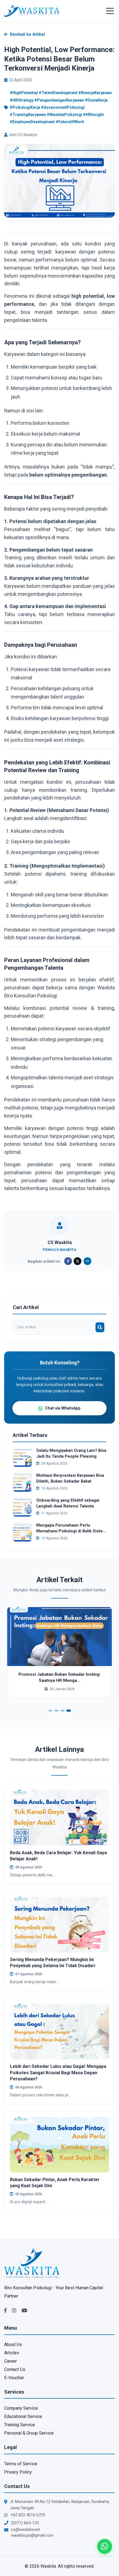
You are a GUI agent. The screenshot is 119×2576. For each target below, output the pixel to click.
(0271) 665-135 (25, 2523)
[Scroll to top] (105, 2562)
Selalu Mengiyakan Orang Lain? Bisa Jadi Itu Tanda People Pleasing (71, 1453)
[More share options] (87, 1261)
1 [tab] (51, 1711)
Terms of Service (21, 2464)
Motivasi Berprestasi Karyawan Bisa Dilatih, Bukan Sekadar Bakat (70, 1478)
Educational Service (23, 2416)
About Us (13, 2344)
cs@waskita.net (25, 2530)
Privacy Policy (18, 2472)
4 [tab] (69, 1711)
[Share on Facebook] (68, 1261)
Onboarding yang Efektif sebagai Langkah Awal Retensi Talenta (68, 1503)
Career (11, 2361)
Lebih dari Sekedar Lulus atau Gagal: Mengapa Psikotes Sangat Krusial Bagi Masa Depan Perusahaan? (58, 2073)
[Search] (100, 1327)
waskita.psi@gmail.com (32, 2535)
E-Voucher (14, 2378)
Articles (12, 2353)
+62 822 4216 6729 (28, 2515)
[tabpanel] (59, 1652)
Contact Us (15, 2369)
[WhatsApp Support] (105, 2546)
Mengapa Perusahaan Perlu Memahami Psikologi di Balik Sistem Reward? (71, 1528)
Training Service (20, 2425)
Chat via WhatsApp (63, 1408)
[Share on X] (77, 1261)
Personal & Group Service (29, 2433)
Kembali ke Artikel (27, 34)
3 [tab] (63, 1711)
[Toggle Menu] (110, 11)
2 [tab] (57, 1711)
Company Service (21, 2408)
